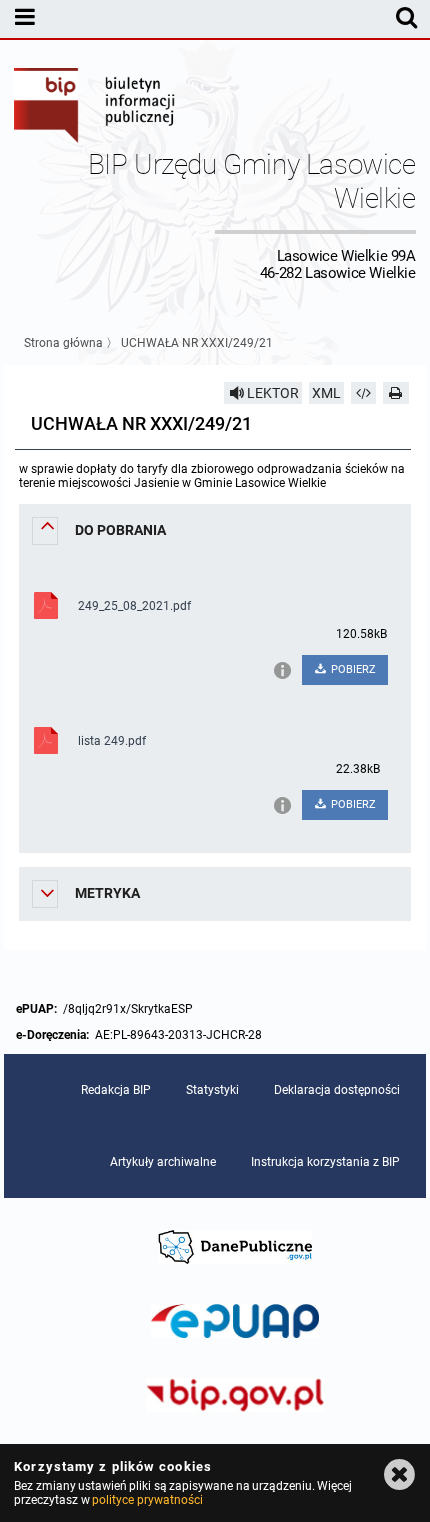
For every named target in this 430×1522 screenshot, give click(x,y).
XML (326, 393)
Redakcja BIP (116, 1090)
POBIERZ (352, 669)
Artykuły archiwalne (163, 1162)
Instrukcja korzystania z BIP (325, 1162)
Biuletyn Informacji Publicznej (95, 108)
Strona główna (63, 343)
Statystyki (212, 1090)
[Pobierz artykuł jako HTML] (364, 393)
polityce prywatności (147, 1500)
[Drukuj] (396, 393)
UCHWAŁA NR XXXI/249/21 (197, 343)
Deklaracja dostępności (337, 1090)
